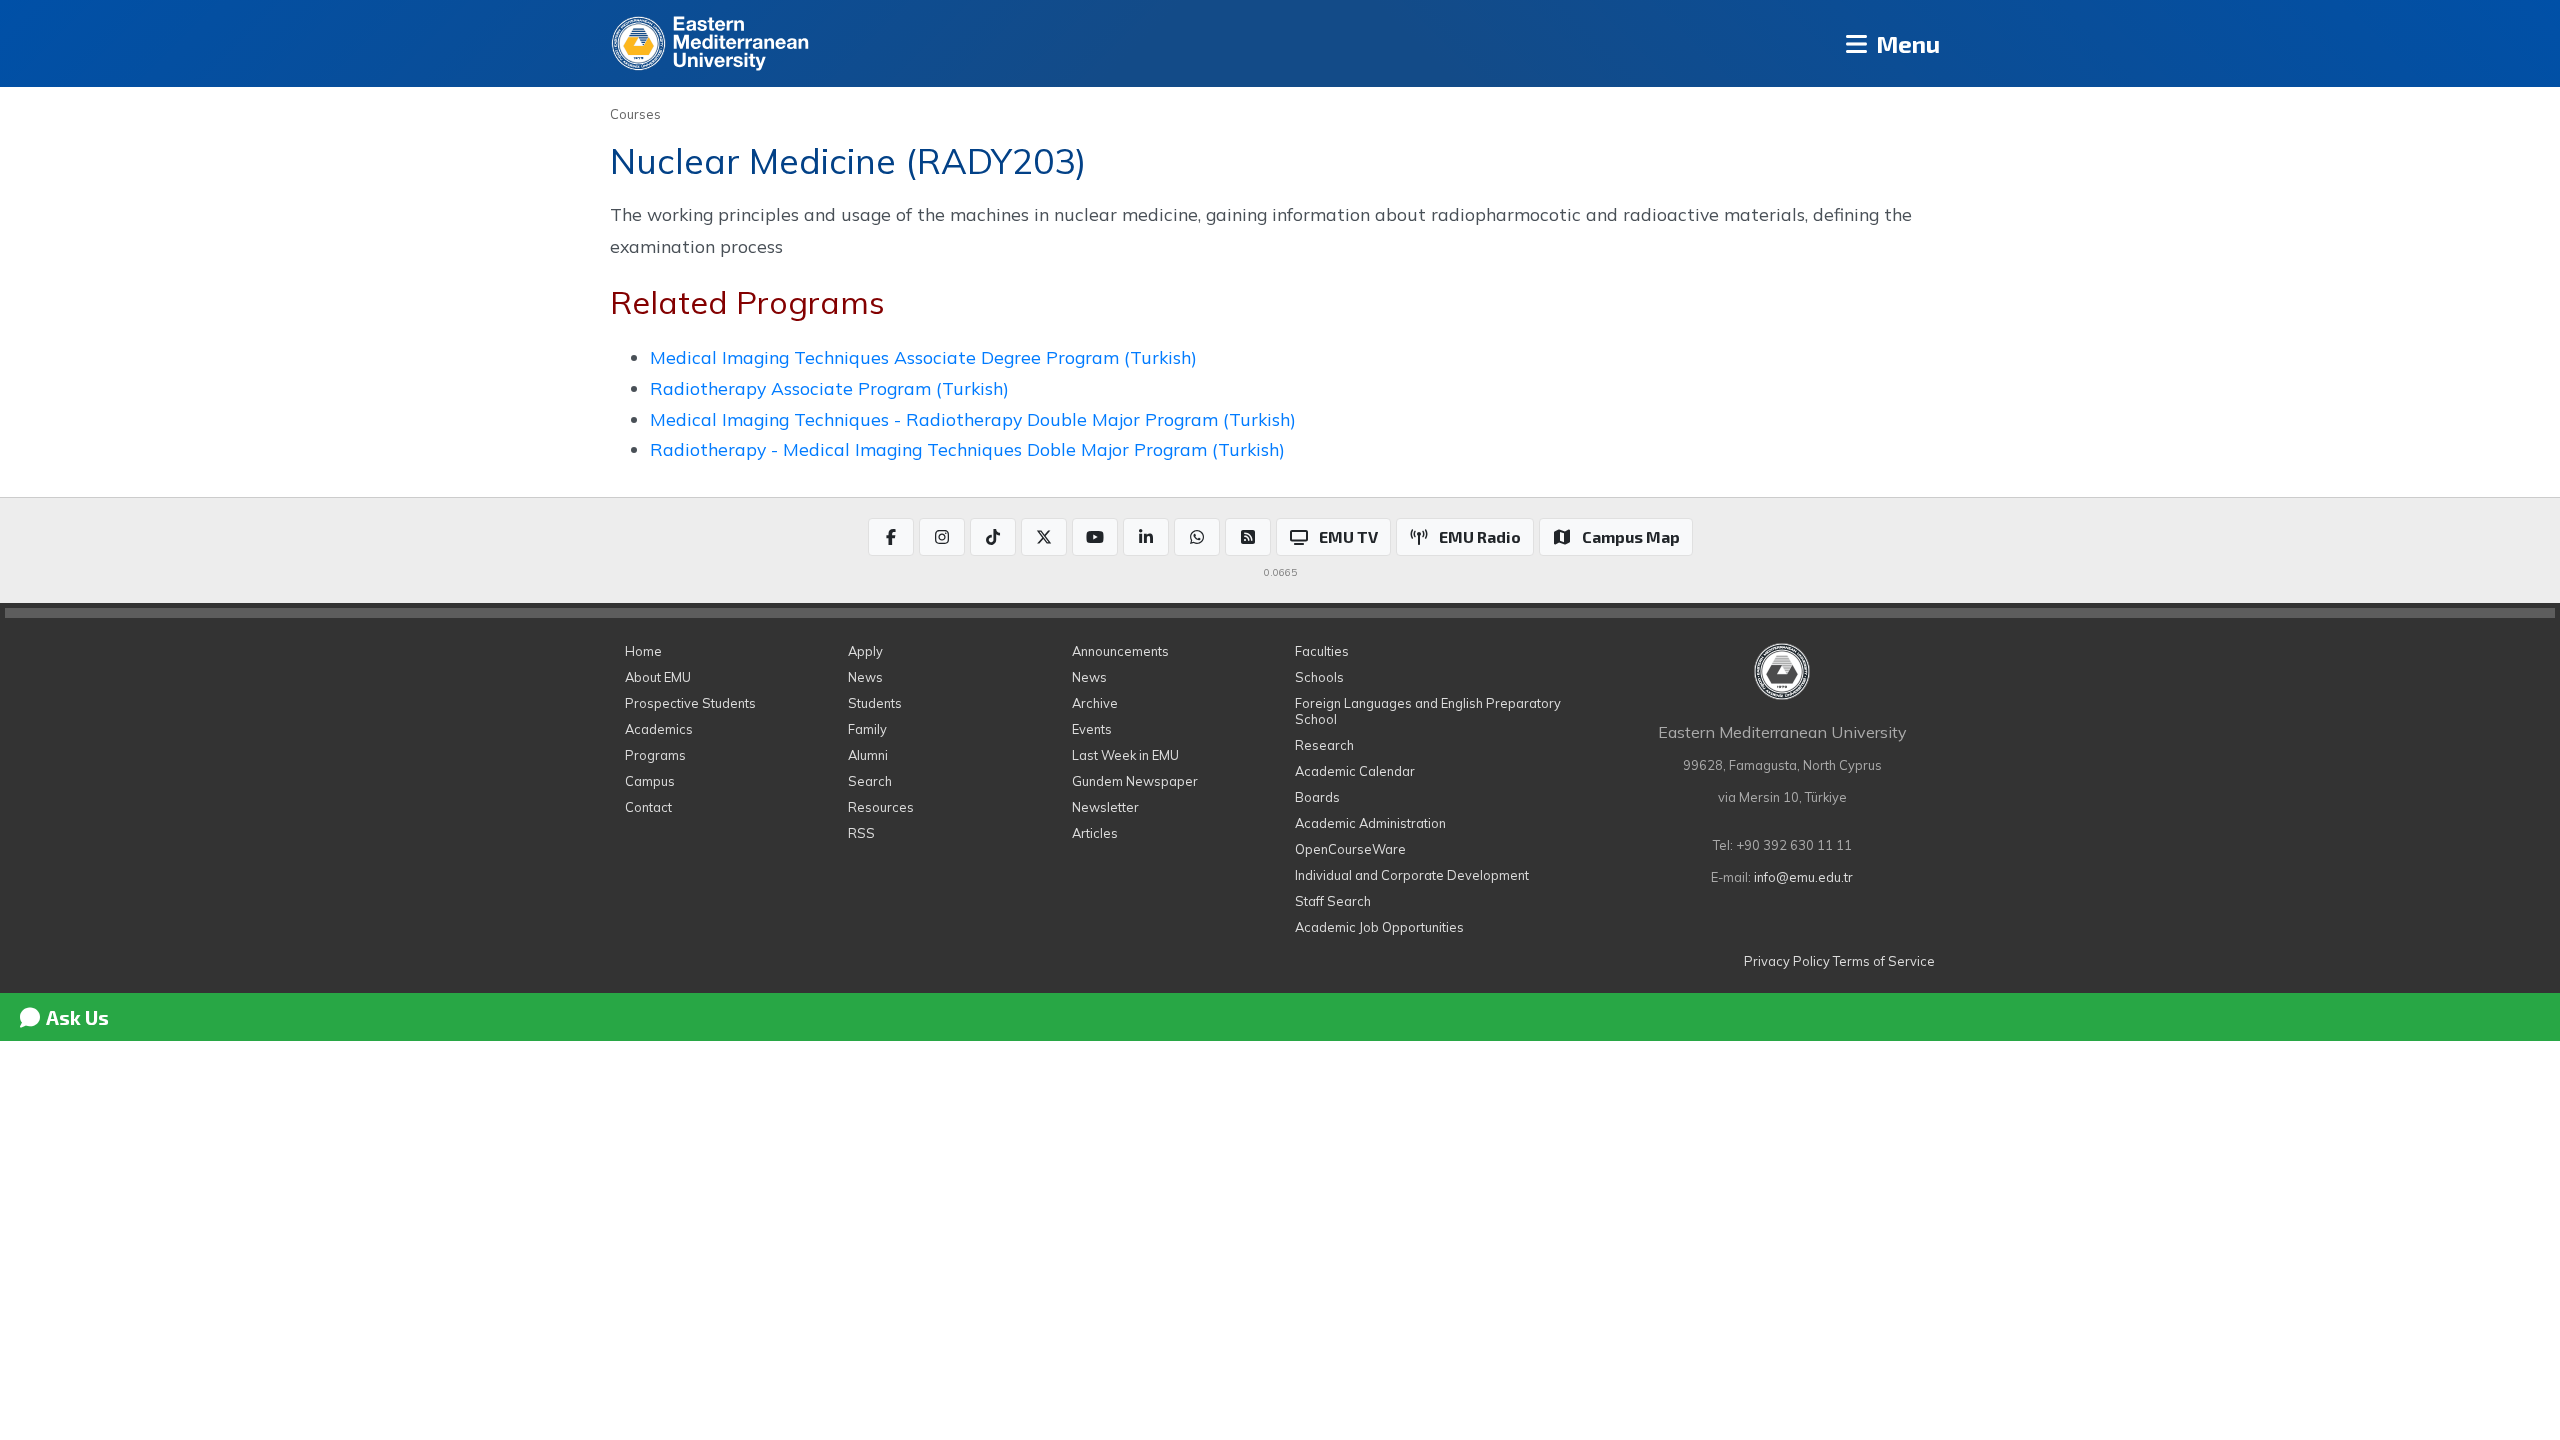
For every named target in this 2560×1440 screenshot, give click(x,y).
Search (870, 781)
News (865, 677)
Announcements (1120, 651)
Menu (1905, 43)
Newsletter (1105, 807)
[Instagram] (942, 537)
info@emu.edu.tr (1803, 877)
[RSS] (1248, 537)
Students (875, 703)
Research (1324, 745)
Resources (881, 807)
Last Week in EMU (1125, 755)
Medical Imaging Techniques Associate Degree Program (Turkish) (923, 357)
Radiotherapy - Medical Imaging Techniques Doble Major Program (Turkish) (967, 449)
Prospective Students (690, 703)
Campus (650, 781)
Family (867, 729)
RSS (861, 833)
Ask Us (75, 1017)
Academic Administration (1370, 823)
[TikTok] (993, 537)
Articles (1095, 833)
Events (1092, 729)
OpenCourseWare (1350, 849)
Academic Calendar (1355, 771)
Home (643, 651)
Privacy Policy (1787, 961)
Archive (1095, 703)
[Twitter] (1044, 537)
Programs (655, 755)
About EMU (658, 677)
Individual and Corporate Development (1412, 875)
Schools (1319, 677)
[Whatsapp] (1197, 537)
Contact (648, 807)
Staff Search (1333, 901)
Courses (635, 114)
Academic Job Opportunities (1379, 927)
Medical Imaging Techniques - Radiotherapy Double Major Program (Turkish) (973, 419)
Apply (865, 651)
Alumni (868, 755)
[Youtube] (1095, 537)
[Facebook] (891, 537)
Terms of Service (1884, 961)
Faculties (1322, 651)
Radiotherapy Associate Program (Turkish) (829, 388)
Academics (659, 729)
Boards (1317, 797)
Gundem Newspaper (1135, 781)
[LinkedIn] (1146, 537)
